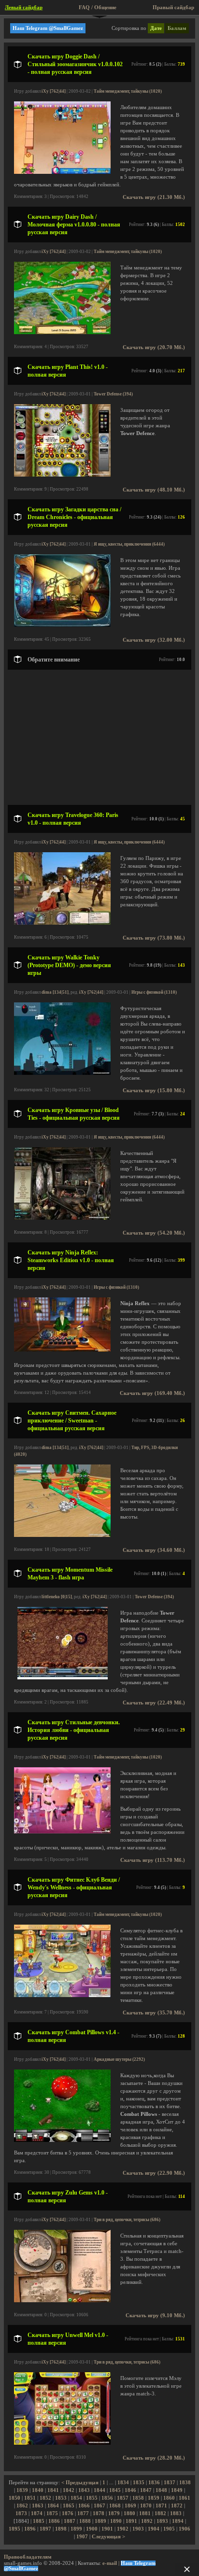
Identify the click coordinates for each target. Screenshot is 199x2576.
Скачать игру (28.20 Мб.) (154, 2458)
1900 (92, 2529)
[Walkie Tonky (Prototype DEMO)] (62, 1073)
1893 (162, 2521)
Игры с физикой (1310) (154, 992)
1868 (115, 2506)
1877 (83, 2513)
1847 (146, 2490)
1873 (21, 2513)
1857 (123, 2498)
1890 (116, 2521)
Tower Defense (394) (113, 394)
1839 (22, 2490)
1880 (129, 2513)
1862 (22, 2506)
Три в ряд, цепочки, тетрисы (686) (127, 2220)
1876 (68, 2513)
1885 (39, 2521)
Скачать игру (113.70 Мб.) (153, 1860)
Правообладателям (28, 2557)
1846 (130, 2490)
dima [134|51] (55, 992)
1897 (45, 2529)
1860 (169, 2498)
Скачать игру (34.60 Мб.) (154, 1550)
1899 (76, 2529)
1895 (14, 2529)
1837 (170, 2483)
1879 (114, 2513)
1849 (177, 2490)
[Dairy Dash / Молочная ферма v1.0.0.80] (62, 332)
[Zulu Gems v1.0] (62, 2301)
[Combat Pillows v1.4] (62, 2140)
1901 (107, 2529)
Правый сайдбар (173, 7)
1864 (53, 2506)
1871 (161, 2506)
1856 (107, 2498)
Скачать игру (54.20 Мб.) (154, 1233)
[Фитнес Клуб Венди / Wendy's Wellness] (62, 1995)
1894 (178, 2521)
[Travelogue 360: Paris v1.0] (62, 923)
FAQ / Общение (98, 7)
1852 (45, 2498)
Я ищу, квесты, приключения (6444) (129, 544)
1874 (37, 2513)
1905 (169, 2529)
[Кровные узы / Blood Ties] (62, 1218)
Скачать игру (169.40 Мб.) (152, 1393)
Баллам (177, 28)
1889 (100, 2521)
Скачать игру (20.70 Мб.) (154, 347)
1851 (30, 2498)
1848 (161, 2490)
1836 (154, 2483)
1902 (123, 2529)
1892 (147, 2521)
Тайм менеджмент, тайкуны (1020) (128, 91)
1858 (138, 2498)
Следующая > (108, 2537)
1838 (185, 2483)
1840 (38, 2490)
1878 (99, 2513)
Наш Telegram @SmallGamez (48, 28)
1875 (52, 2513)
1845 (115, 2490)
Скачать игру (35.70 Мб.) (154, 2013)
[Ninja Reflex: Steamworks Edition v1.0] (62, 1350)
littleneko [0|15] (57, 1597)
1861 (185, 2498)
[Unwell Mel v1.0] (62, 2443)
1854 (76, 2498)
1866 (84, 2506)
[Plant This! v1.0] (62, 475)
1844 (99, 2490)
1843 (84, 2490)
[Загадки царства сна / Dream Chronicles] (62, 625)
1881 (145, 2513)
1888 (85, 2521)
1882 (160, 2513)
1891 (131, 2521)
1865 (69, 2506)
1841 (53, 2490)
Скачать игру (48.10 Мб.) (154, 490)
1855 (92, 2498)
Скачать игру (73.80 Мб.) (154, 938)
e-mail (110, 2563)
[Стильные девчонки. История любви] (62, 1832)
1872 (177, 2506)
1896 (30, 2529)
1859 (154, 2498)
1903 (138, 2529)
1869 (130, 2506)
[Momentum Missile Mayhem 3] (63, 1678)
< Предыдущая (80, 2483)
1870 (146, 2506)
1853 (61, 2498)
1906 (185, 2529)
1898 (61, 2529)
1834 (123, 2483)
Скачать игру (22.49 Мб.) (154, 1703)
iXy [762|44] (54, 91)
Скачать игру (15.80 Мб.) (154, 1091)
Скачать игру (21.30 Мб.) (154, 197)
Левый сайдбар (24, 7)
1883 (176, 2513)
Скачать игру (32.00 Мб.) (154, 640)
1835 (139, 2483)
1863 (38, 2506)
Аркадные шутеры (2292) (119, 2059)
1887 (70, 2521)
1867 (99, 2506)
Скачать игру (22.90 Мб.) (154, 2173)
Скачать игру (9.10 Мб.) (155, 2316)
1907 (82, 2537)
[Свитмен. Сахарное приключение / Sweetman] (62, 1535)
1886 (54, 2521)
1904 (154, 2529)
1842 (69, 2490)
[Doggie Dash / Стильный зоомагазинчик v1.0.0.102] (62, 172)
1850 (14, 2498)
